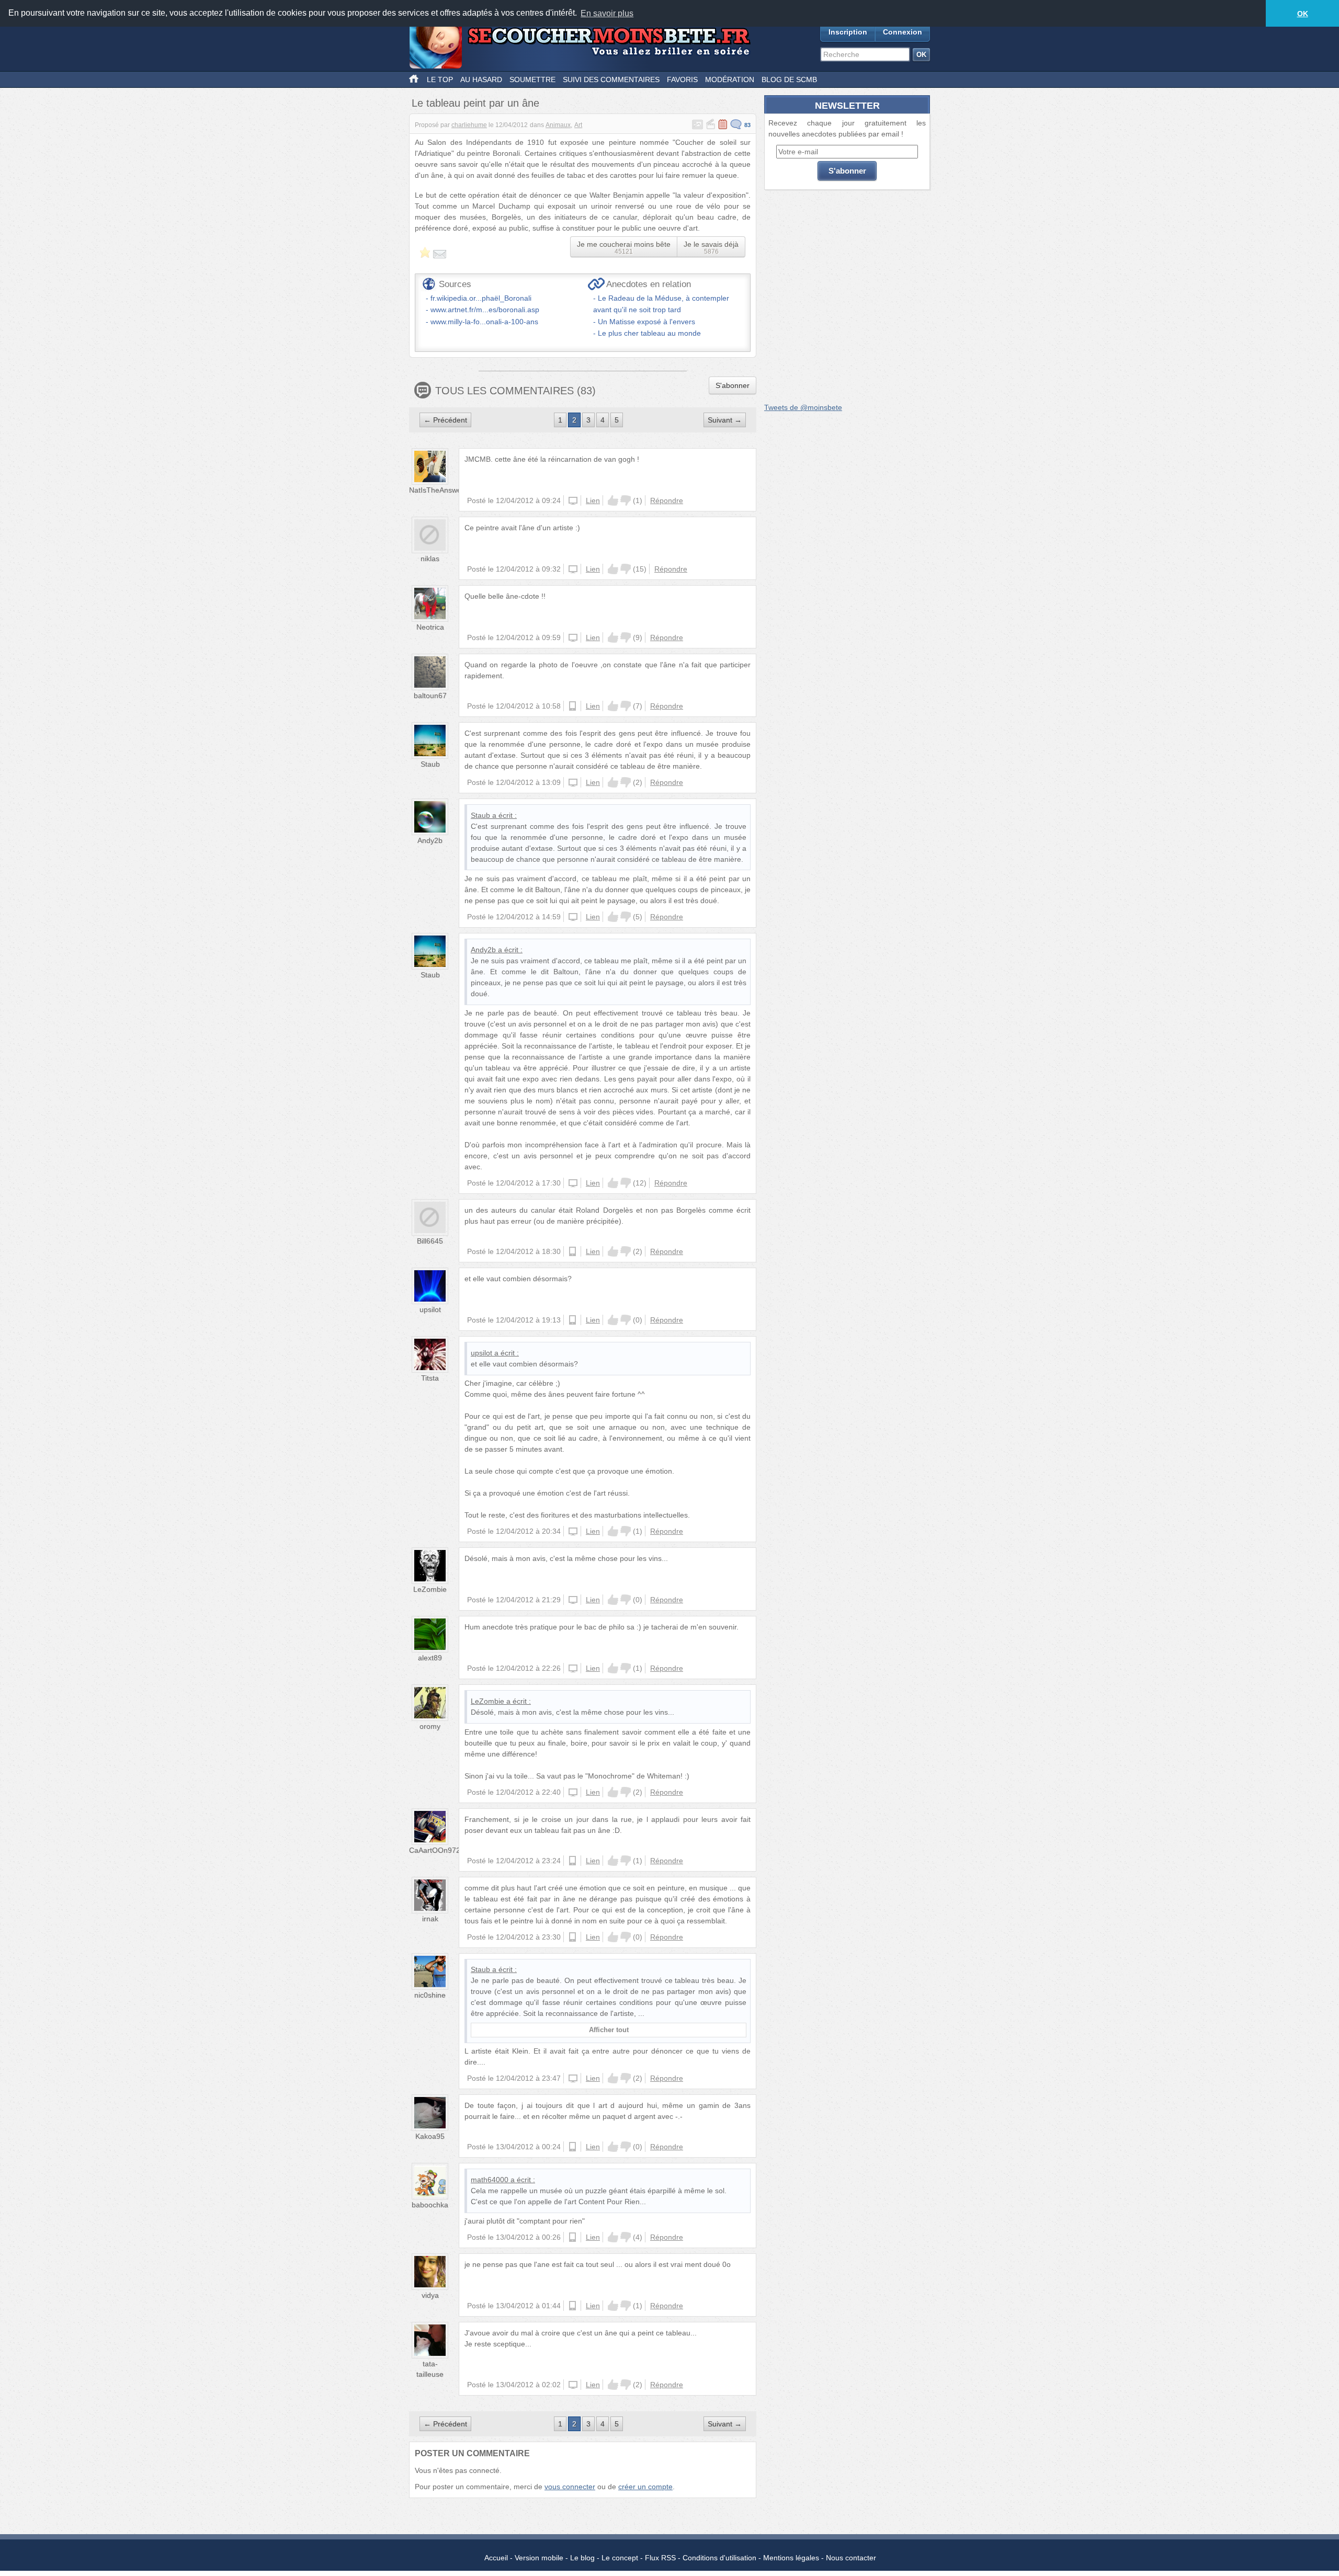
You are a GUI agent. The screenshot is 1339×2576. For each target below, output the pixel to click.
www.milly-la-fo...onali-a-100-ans (484, 322)
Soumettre (532, 79)
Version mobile (539, 2558)
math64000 (490, 2180)
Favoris (682, 79)
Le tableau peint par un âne (475, 103)
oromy (430, 1726)
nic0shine (430, 1995)
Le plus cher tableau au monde (649, 333)
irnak (430, 1919)
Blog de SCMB (789, 79)
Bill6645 (430, 1241)
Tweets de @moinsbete (803, 407)
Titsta (430, 1378)
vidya (430, 2295)
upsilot (430, 1309)
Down (626, 500)
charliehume (469, 125)
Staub (430, 764)
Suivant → (725, 420)
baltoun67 (430, 696)
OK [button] (1303, 14)
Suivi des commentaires (611, 79)
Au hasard (481, 79)
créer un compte (645, 2487)
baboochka (430, 2205)
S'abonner (733, 385)
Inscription (848, 32)
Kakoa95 (430, 2136)
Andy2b (430, 840)
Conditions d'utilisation (719, 2558)
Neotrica (430, 627)
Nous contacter (851, 2558)
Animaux (558, 125)
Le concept (620, 2558)
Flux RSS (660, 2558)
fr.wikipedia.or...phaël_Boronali (481, 298)
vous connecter (570, 2487)
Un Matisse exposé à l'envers (646, 322)
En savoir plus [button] (607, 13)
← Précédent (445, 420)
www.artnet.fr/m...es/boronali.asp (485, 310)
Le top (440, 79)
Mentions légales (791, 2558)
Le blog (582, 2558)
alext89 (430, 1658)
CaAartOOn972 (435, 1850)
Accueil (496, 2558)
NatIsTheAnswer (436, 490)
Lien (593, 500)
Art (578, 125)
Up (613, 500)
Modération (730, 79)
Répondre (667, 500)
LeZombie (430, 1589)
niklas (430, 558)
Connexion (903, 32)
